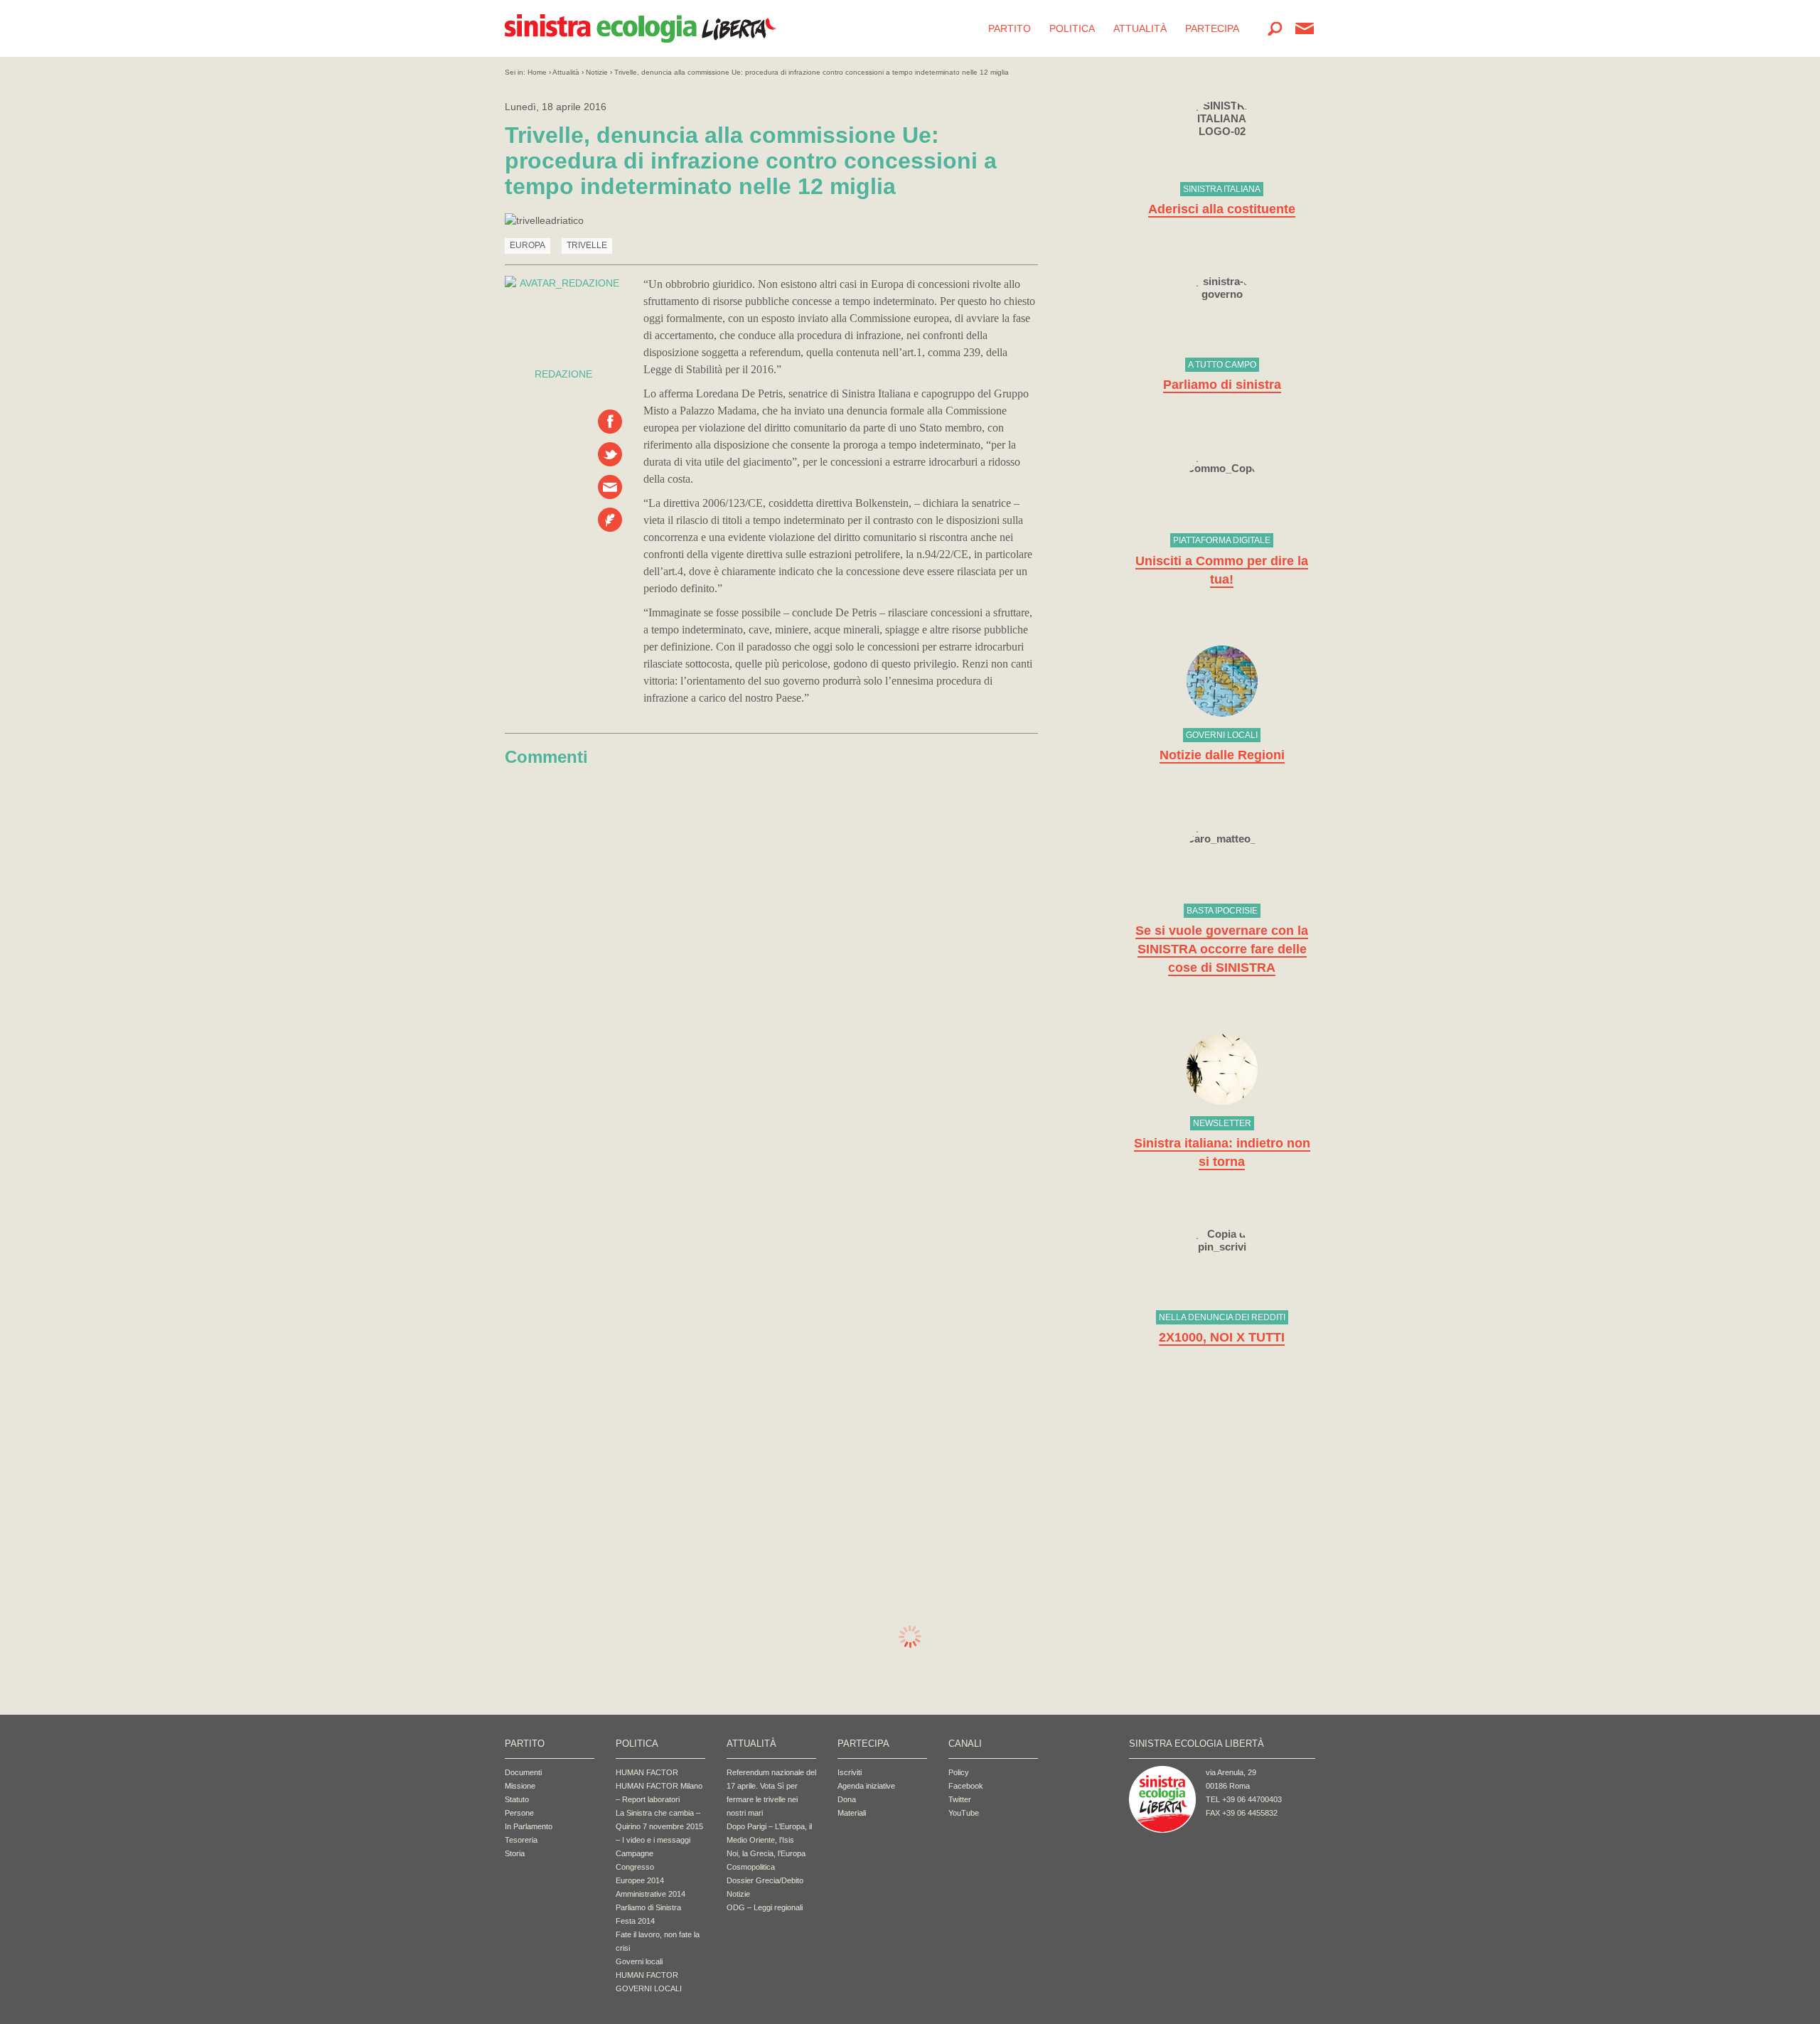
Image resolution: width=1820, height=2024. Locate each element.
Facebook (966, 1786)
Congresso (635, 1867)
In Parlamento (529, 1826)
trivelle (587, 245)
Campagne (635, 1853)
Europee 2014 (640, 1880)
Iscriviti (850, 1772)
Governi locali (639, 1961)
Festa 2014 (635, 1921)
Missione (520, 1786)
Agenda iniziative (866, 1786)
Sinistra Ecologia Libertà (641, 28)
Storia (515, 1853)
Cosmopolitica (751, 1867)
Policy (959, 1772)
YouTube (964, 1813)
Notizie (597, 72)
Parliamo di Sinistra (648, 1907)
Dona (847, 1799)
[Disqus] (771, 953)
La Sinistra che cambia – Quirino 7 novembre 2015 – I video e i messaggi (659, 1826)
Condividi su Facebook (610, 422)
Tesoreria (521, 1840)
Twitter (960, 1799)
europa (528, 245)
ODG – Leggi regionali (765, 1907)
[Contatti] (1305, 28)
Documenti (523, 1772)
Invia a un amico (610, 487)
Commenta (610, 520)
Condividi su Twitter (610, 454)
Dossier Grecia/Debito (765, 1880)
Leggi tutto (1222, 159)
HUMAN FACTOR (647, 1772)
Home (537, 72)
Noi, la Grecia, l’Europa (766, 1853)
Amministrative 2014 (651, 1894)
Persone (519, 1813)
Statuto (517, 1799)
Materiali (852, 1813)
